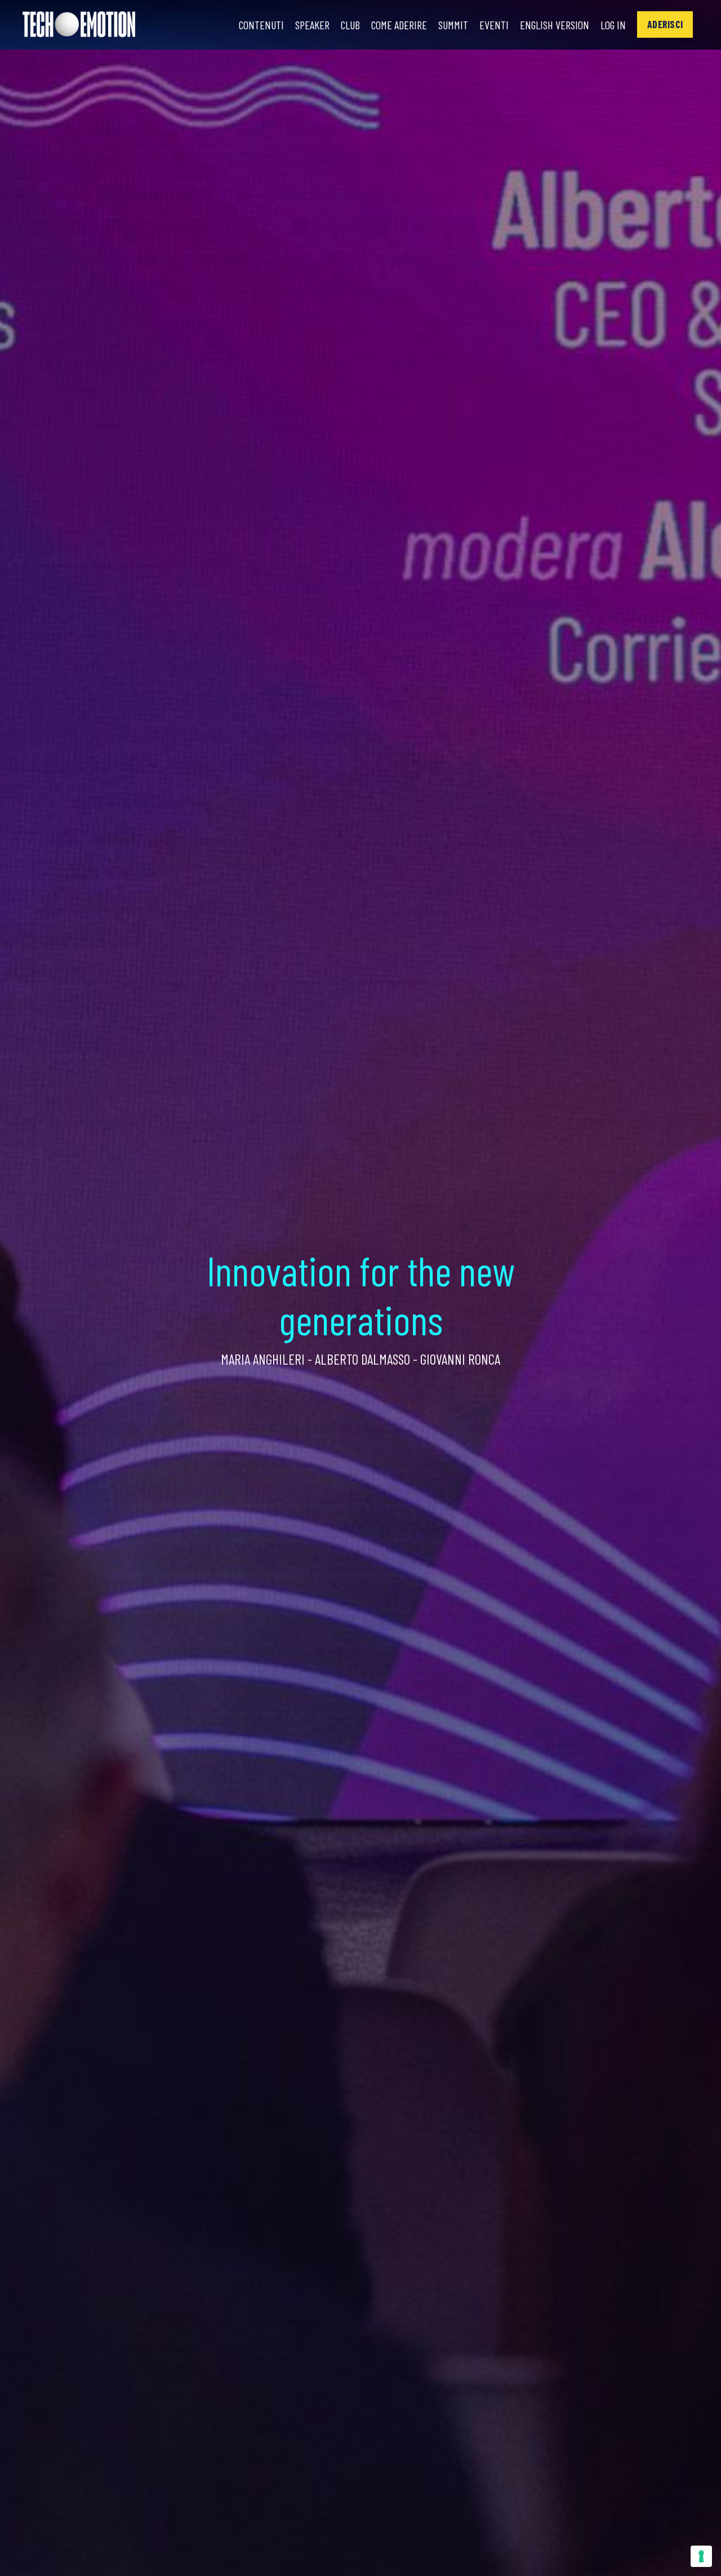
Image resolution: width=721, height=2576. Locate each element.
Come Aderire (399, 25)
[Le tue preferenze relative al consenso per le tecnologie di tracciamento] (701, 2556)
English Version (555, 25)
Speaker (312, 25)
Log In (613, 25)
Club (350, 25)
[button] (665, 25)
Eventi (494, 25)
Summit (453, 25)
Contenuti (261, 25)
